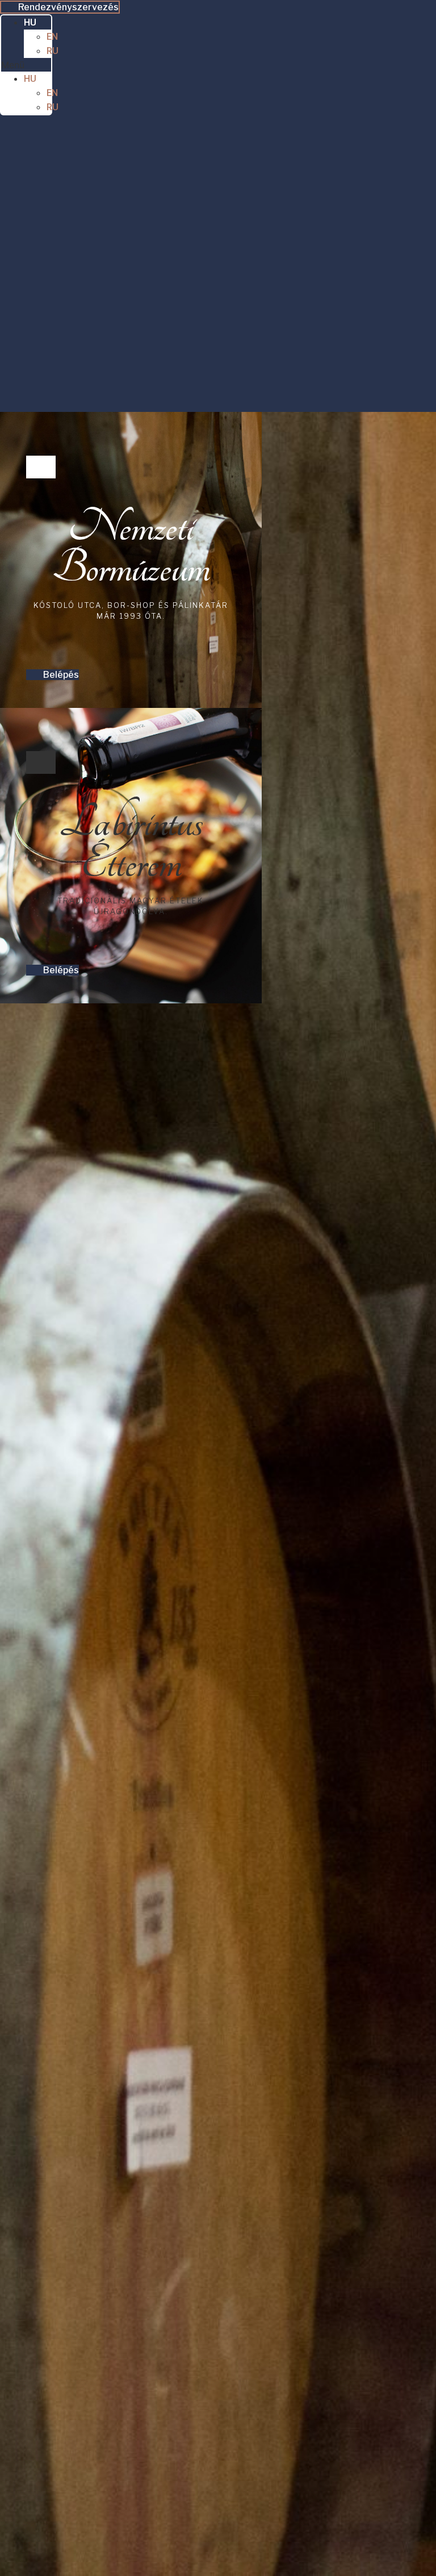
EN (52, 37)
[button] (26, 65)
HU (30, 22)
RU (53, 51)
